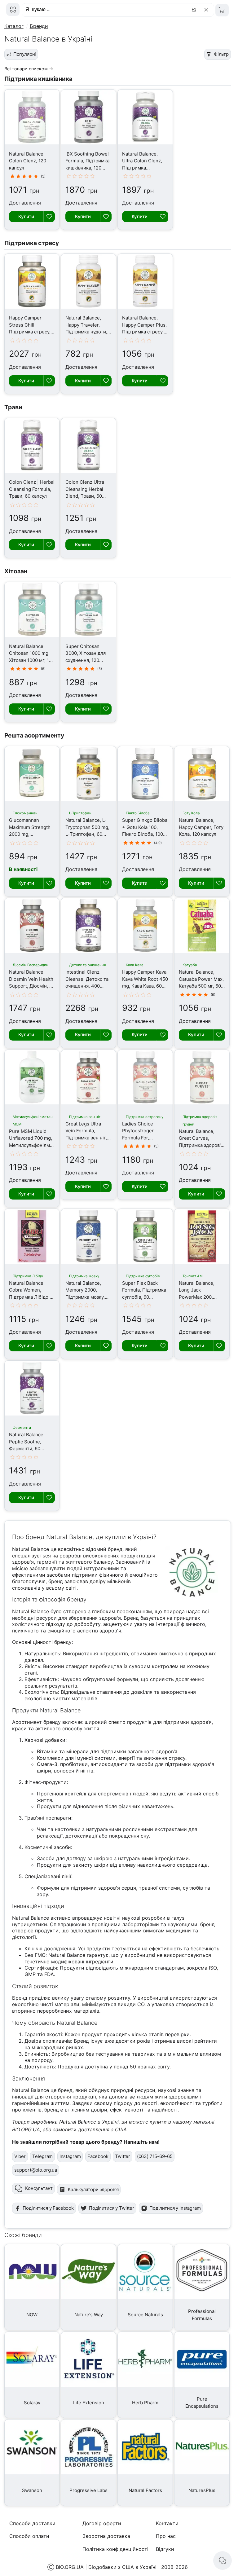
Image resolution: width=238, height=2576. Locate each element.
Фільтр (221, 54)
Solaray (32, 2403)
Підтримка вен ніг (85, 1117)
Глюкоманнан (25, 813)
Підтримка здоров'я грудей (200, 1121)
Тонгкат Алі (193, 1276)
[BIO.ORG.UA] (13, 9)
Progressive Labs (88, 2490)
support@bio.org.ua (36, 2170)
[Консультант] (223, 2561)
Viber (20, 2156)
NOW (32, 2315)
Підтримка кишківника (38, 79)
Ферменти (22, 1428)
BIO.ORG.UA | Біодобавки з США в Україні (106, 2567)
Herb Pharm (145, 2403)
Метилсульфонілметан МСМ (33, 1121)
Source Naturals (145, 2315)
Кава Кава (135, 965)
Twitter (123, 2156)
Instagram (70, 2156)
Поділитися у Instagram (175, 2208)
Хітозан (16, 571)
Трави (13, 407)
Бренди (39, 26)
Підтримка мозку (84, 1276)
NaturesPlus (202, 2490)
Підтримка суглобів (143, 1276)
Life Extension (89, 2403)
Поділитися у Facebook (48, 2208)
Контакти (167, 2523)
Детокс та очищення (87, 965)
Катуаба (190, 965)
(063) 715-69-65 (155, 2156)
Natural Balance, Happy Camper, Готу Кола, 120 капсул (201, 827)
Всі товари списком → (29, 69)
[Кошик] (222, 10)
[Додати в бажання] (49, 217)
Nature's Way (89, 2315)
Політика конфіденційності (115, 2549)
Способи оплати (29, 2536)
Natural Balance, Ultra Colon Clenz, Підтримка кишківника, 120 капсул (142, 168)
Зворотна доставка (106, 2536)
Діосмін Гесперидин (31, 965)
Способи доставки (32, 2523)
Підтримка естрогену (145, 1117)
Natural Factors (145, 2490)
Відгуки (165, 2549)
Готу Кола (191, 813)
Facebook (98, 2156)
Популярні (25, 54)
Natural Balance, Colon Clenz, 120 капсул (28, 161)
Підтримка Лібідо (28, 1276)
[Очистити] (207, 10)
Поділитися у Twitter (112, 2208)
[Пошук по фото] (195, 10)
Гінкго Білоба (138, 813)
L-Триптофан (80, 813)
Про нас (166, 2536)
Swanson (32, 2490)
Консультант (39, 2188)
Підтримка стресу (32, 243)
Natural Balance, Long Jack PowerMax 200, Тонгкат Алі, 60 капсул (197, 1297)
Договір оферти (102, 2523)
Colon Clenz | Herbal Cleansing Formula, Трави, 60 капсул (32, 489)
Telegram (42, 2156)
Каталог (14, 26)
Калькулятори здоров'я (93, 2189)
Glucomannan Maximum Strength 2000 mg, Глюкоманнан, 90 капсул (30, 834)
